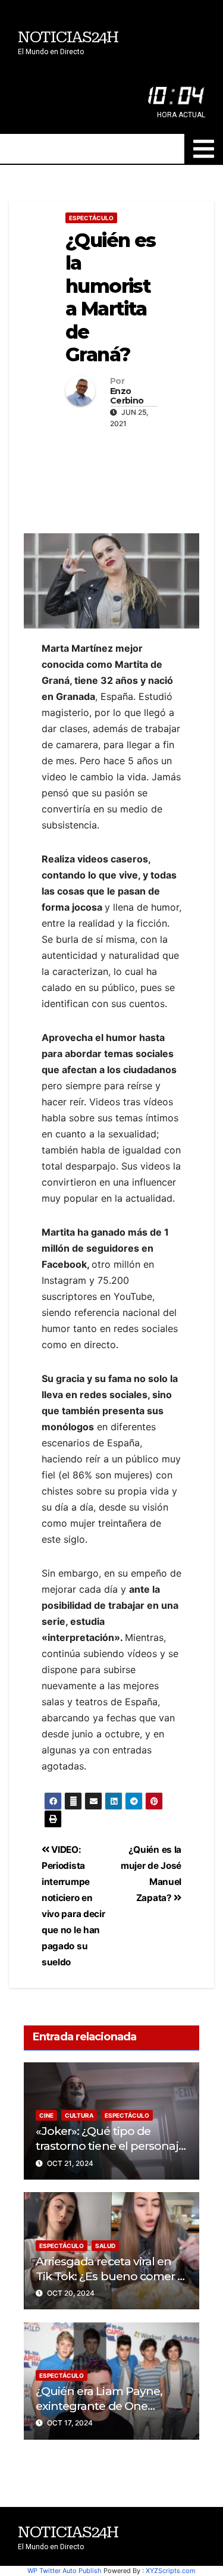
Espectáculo (91, 218)
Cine (46, 2115)
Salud (105, 2246)
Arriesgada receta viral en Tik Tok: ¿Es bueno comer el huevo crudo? (111, 2276)
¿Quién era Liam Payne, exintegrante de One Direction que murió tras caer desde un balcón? (101, 2413)
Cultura (79, 2115)
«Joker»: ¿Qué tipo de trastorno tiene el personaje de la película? (110, 2146)
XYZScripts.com (171, 2571)
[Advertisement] (111, 478)
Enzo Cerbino (127, 396)
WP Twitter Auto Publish (65, 2571)
